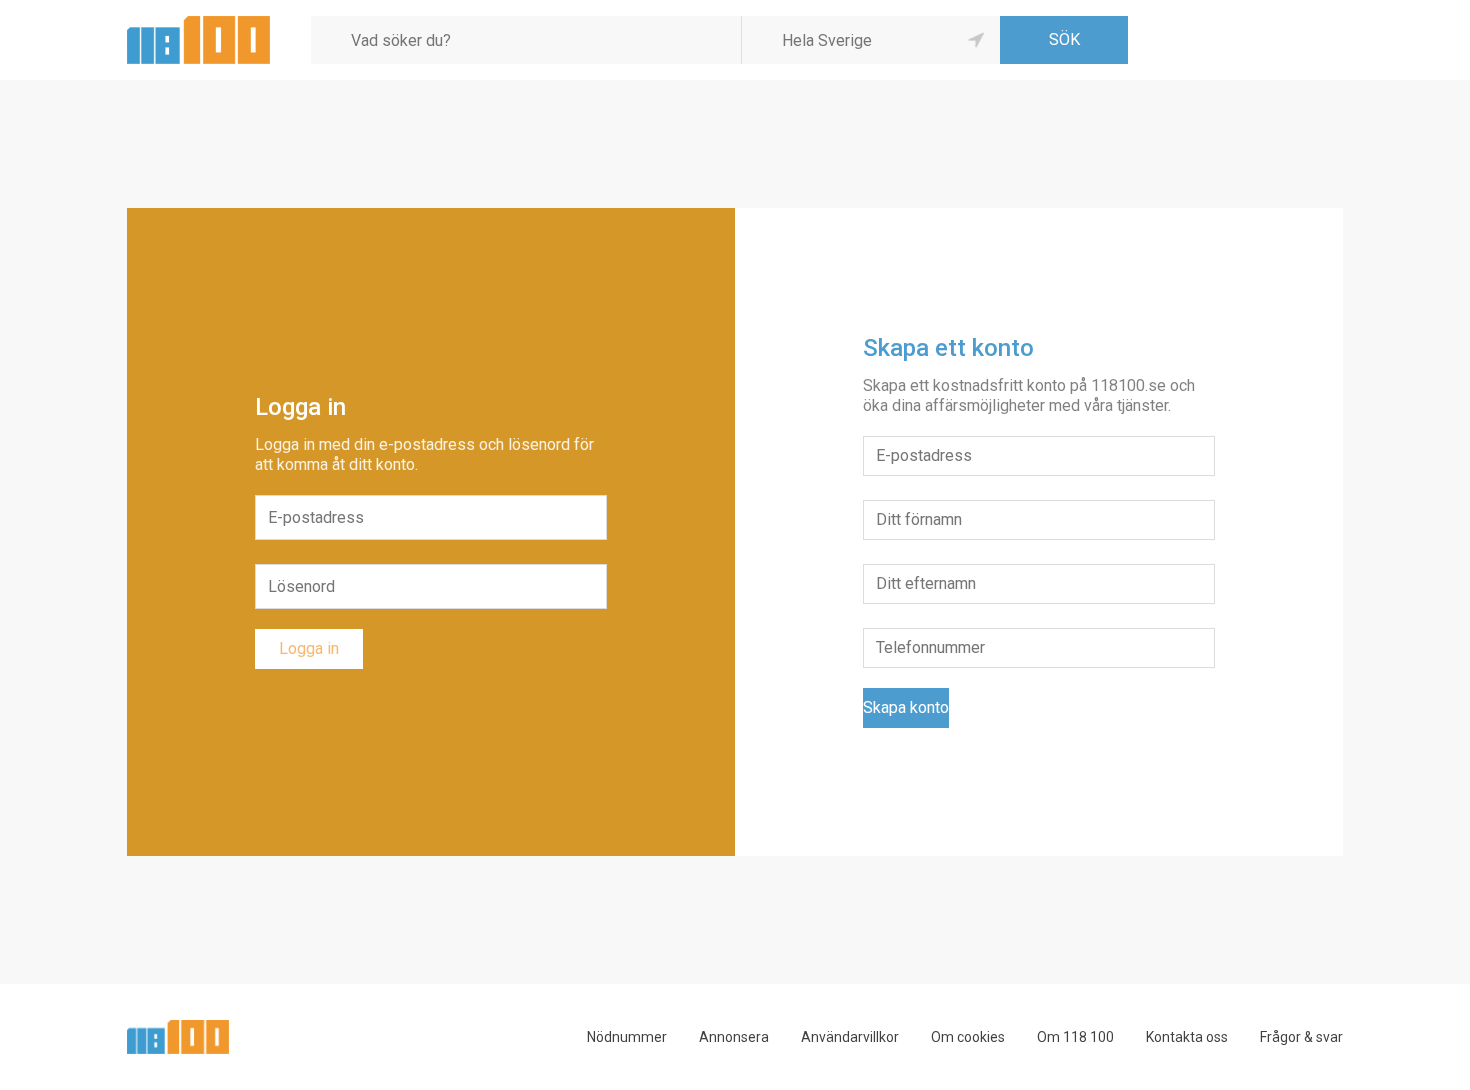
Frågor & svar (1301, 1037)
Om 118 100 (1075, 1037)
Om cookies (968, 1037)
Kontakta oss (1187, 1037)
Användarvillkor (850, 1037)
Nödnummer (627, 1037)
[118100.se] (198, 23)
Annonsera (734, 1037)
